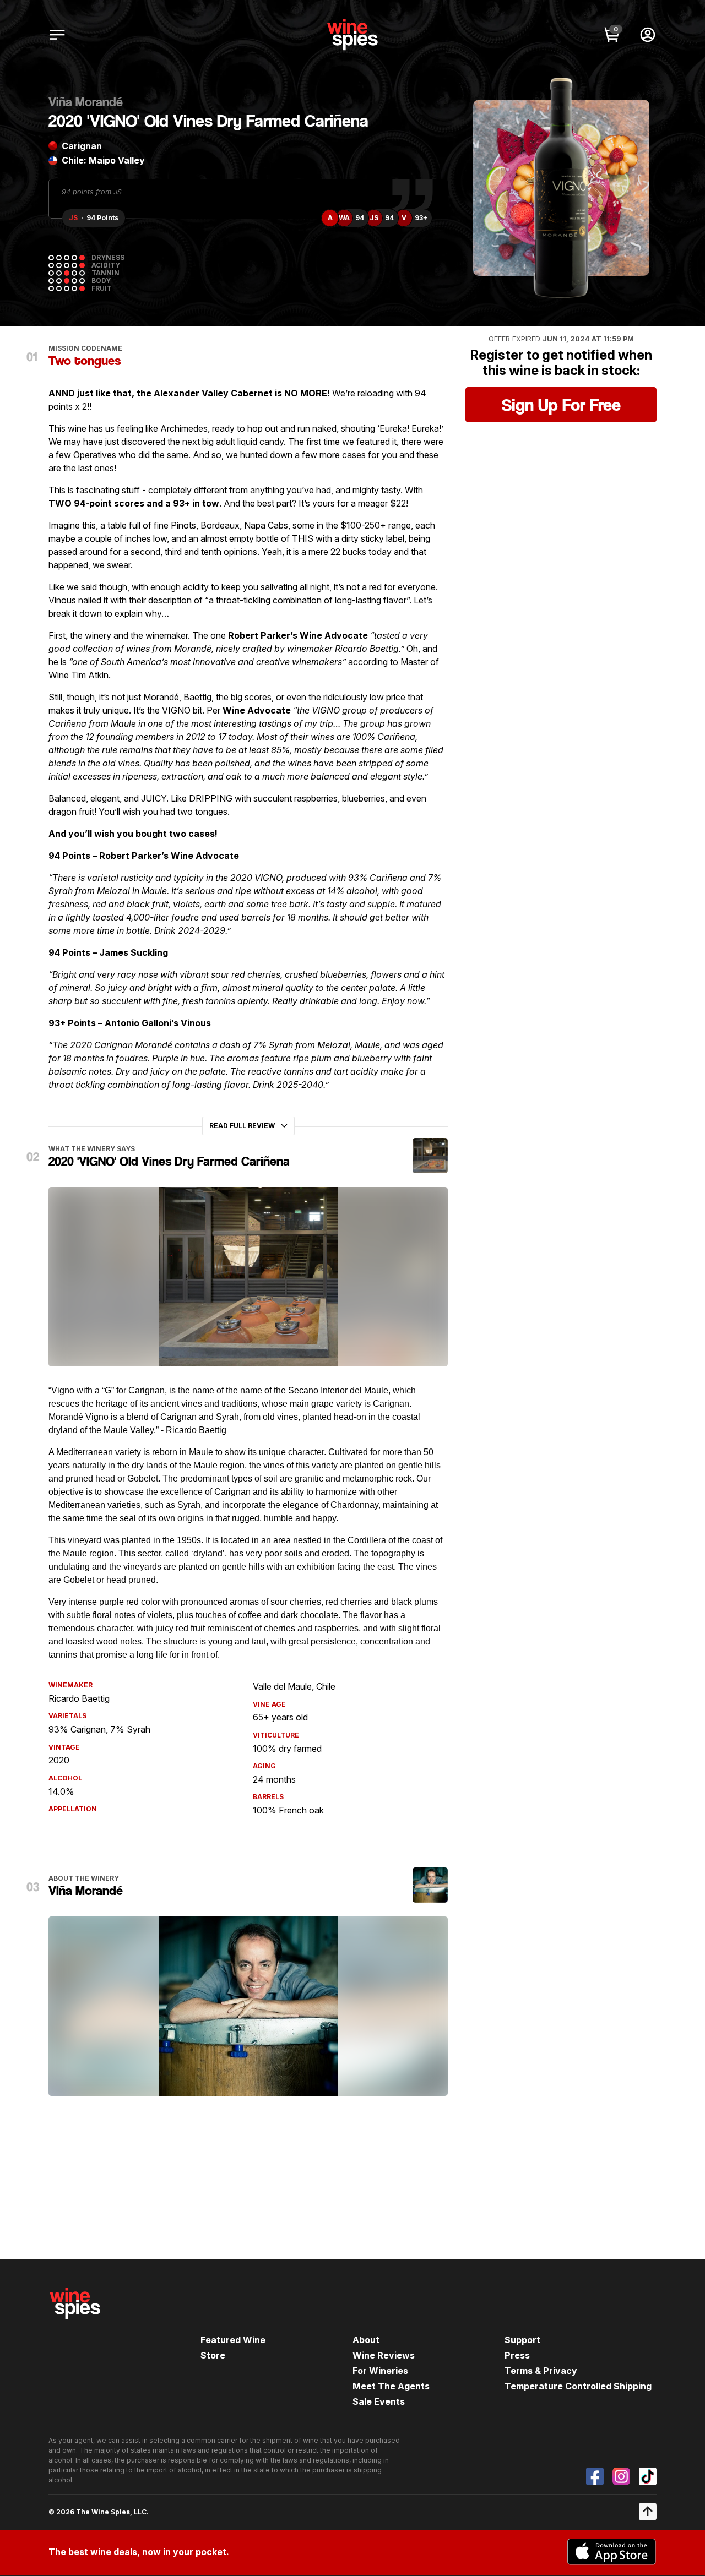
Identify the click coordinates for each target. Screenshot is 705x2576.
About (366, 2340)
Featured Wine (233, 2340)
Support (522, 2340)
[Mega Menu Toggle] (57, 35)
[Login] (648, 35)
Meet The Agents (391, 2386)
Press (517, 2355)
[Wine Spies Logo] (75, 2327)
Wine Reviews (384, 2355)
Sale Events (379, 2401)
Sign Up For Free (561, 405)
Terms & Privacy (541, 2371)
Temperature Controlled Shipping (578, 2386)
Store (213, 2355)
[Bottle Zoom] (632, 117)
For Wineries (380, 2371)
